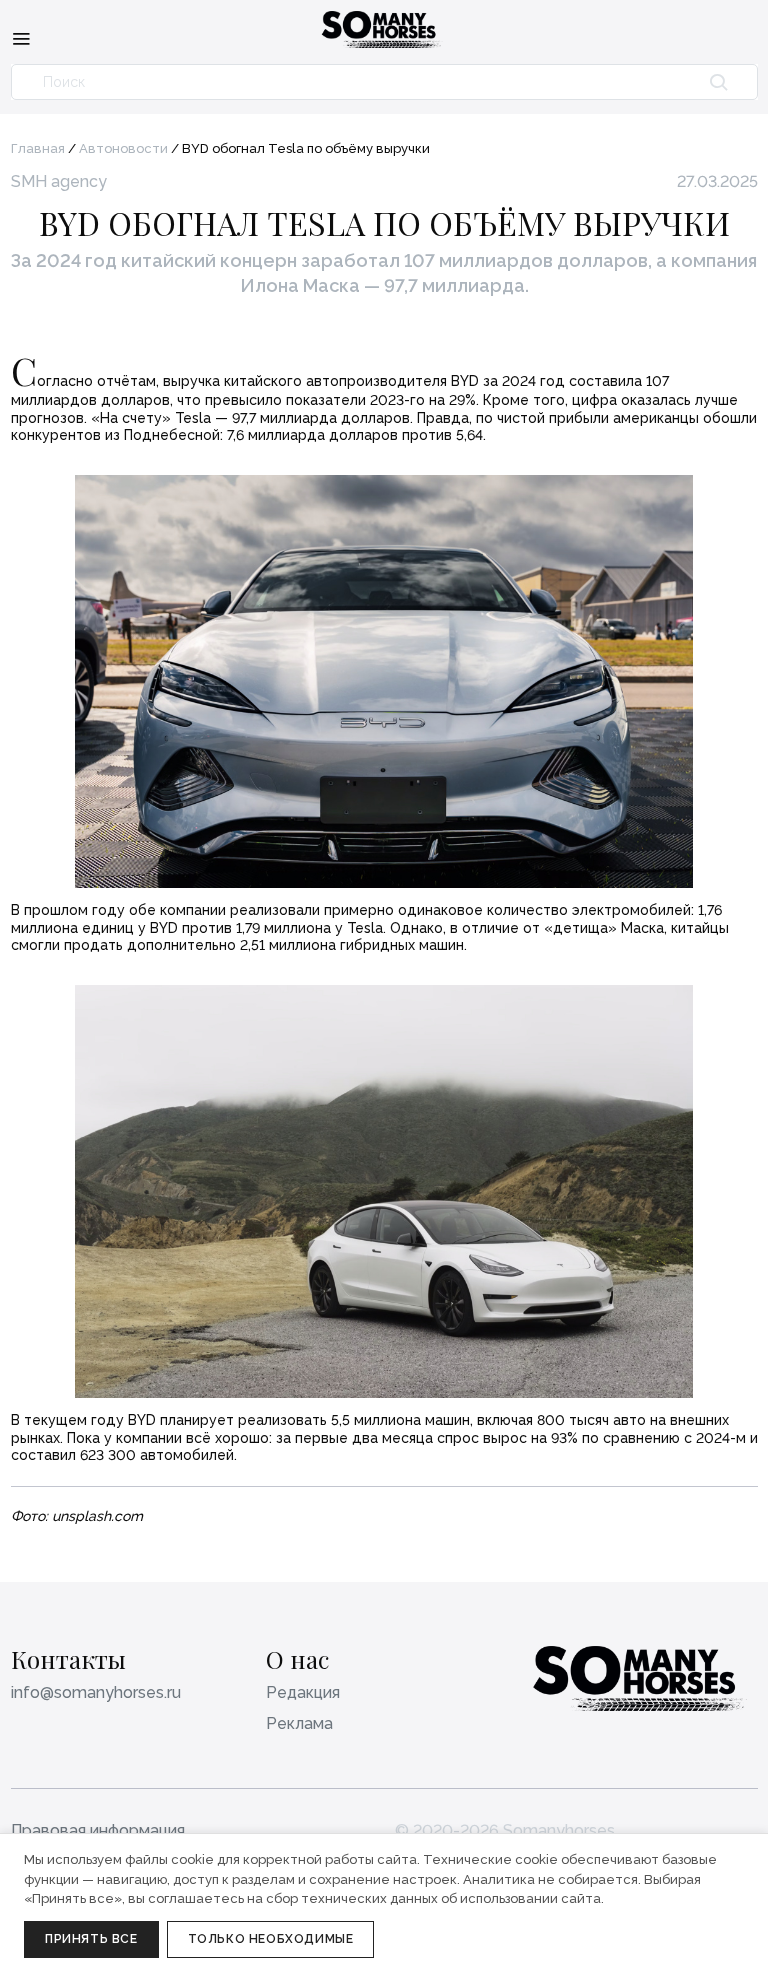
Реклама (299, 1723)
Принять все (91, 1939)
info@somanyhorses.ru (96, 1692)
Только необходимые (271, 1939)
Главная (38, 148)
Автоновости (123, 148)
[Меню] (21, 38)
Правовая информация (98, 1830)
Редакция (303, 1692)
